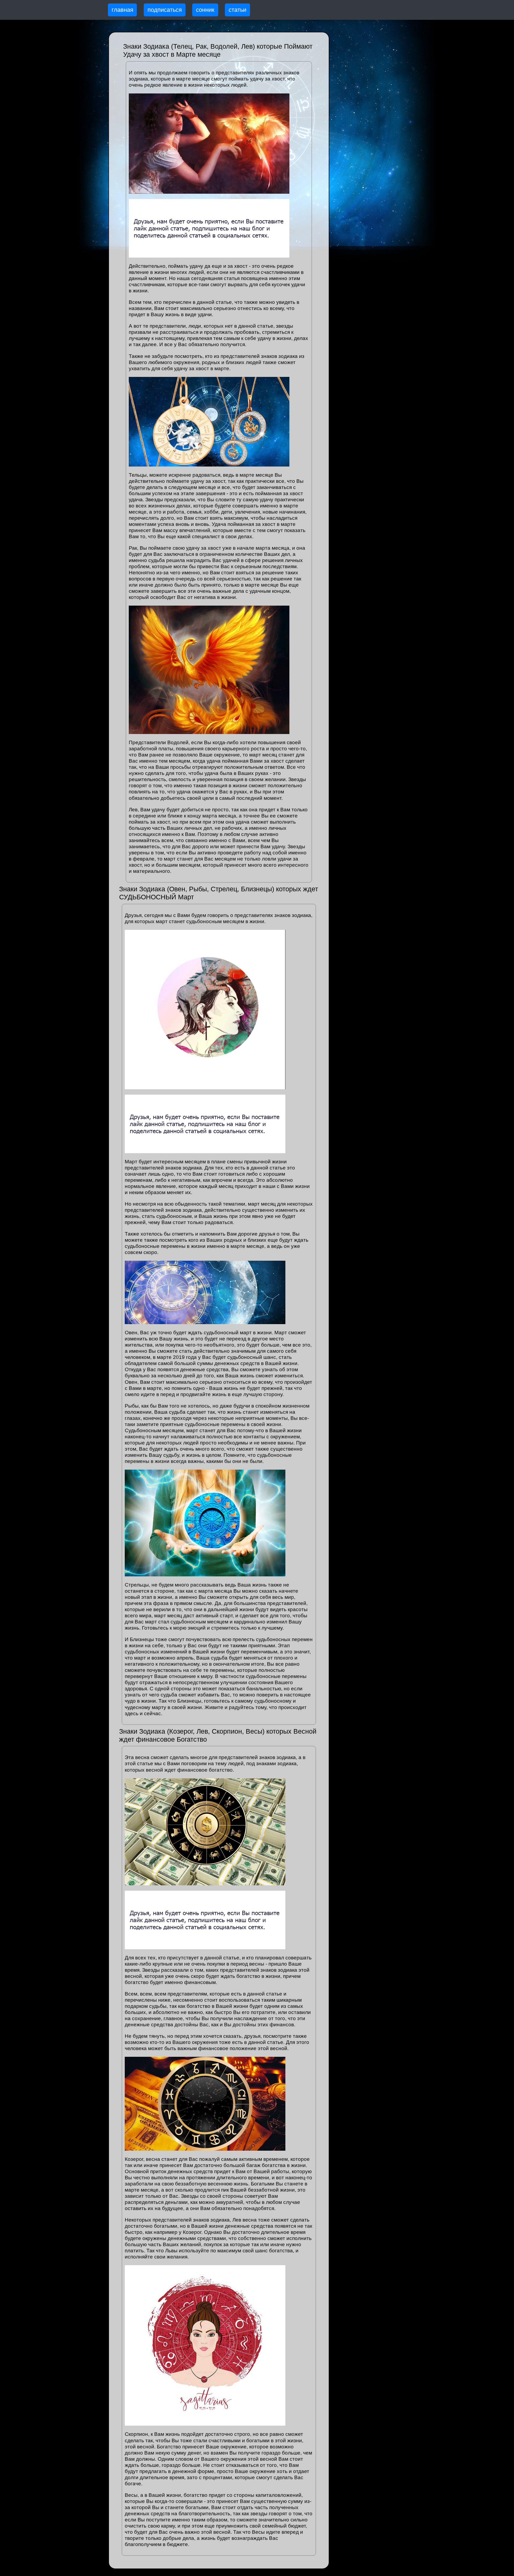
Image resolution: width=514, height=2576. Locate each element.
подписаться (165, 10)
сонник (205, 10)
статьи (237, 10)
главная (122, 10)
